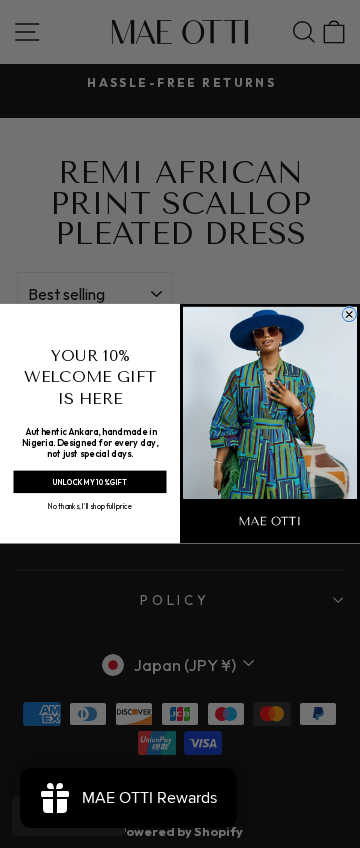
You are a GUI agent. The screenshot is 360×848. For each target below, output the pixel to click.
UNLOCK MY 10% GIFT (90, 482)
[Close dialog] (349, 315)
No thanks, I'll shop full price (90, 507)
